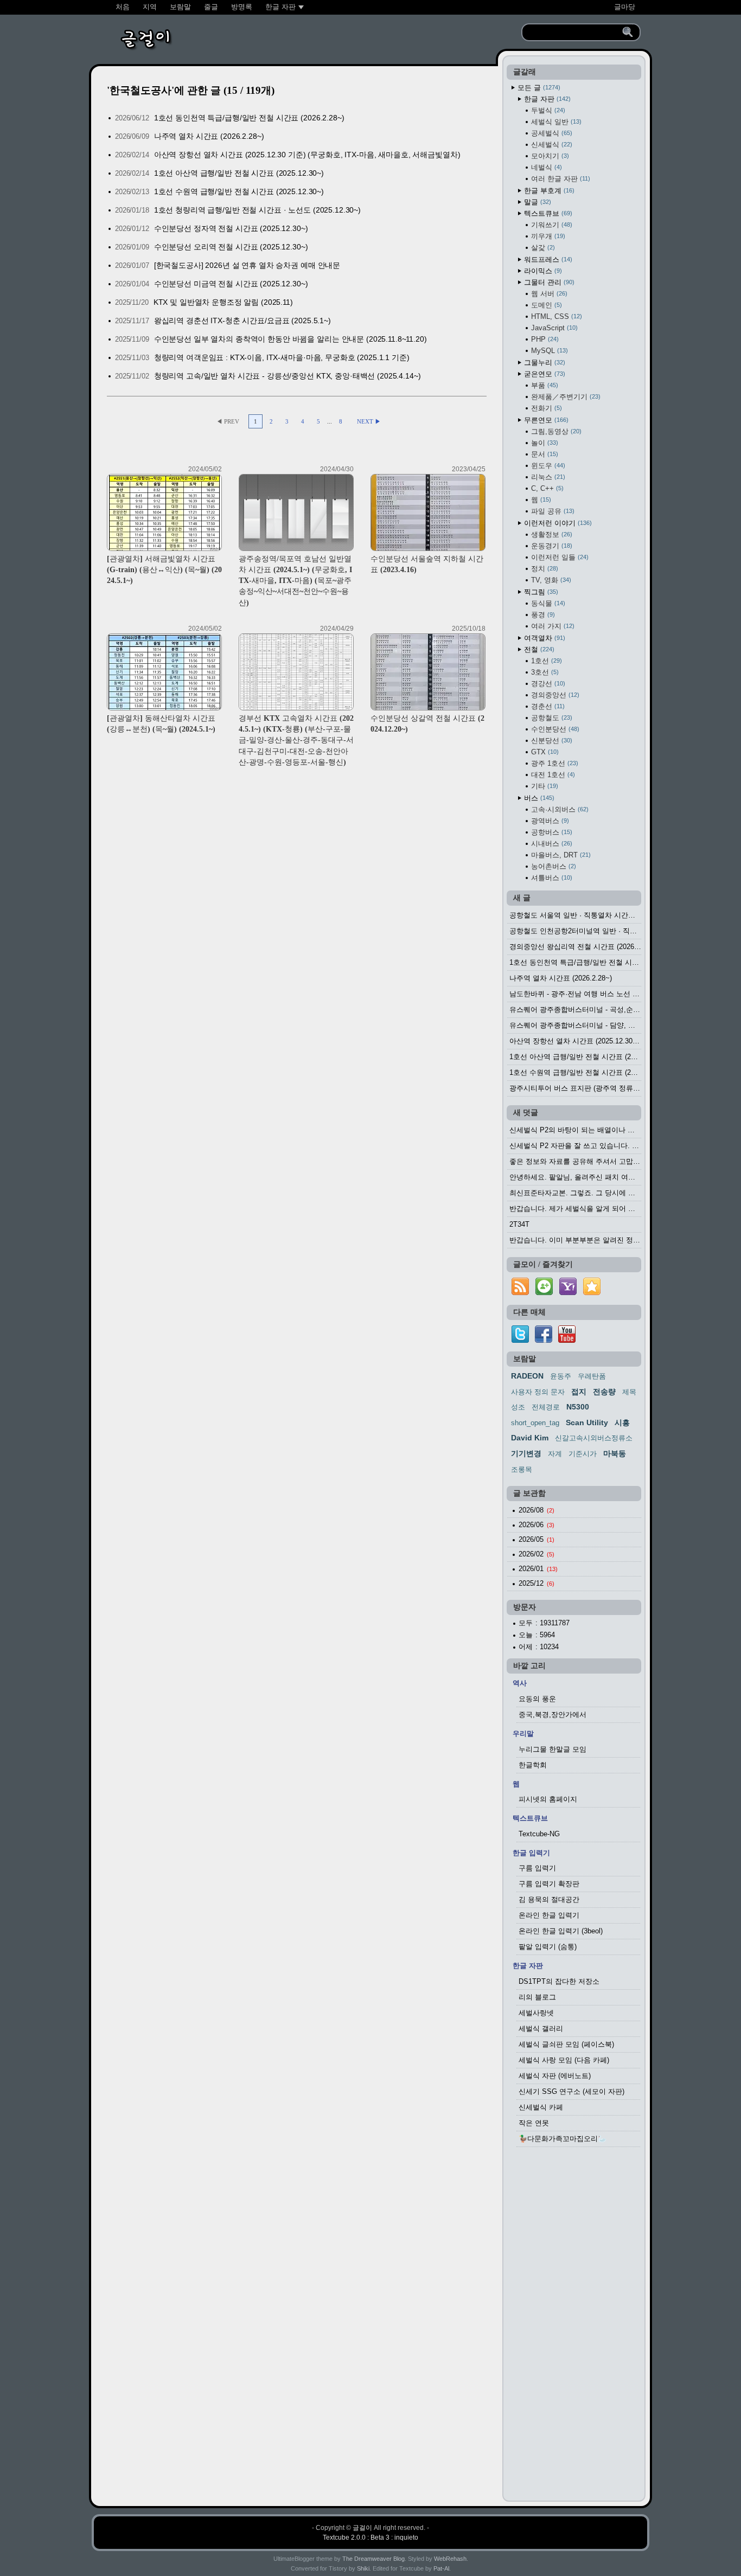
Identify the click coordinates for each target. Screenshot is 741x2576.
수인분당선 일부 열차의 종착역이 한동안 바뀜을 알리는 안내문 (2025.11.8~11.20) (290, 339)
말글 (536, 202)
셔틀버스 (551, 878)
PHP (544, 339)
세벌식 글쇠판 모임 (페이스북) (566, 2044)
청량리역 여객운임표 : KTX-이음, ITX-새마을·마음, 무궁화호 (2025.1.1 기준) (282, 357)
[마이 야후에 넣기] (568, 1295)
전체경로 (546, 1407)
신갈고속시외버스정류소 (594, 1438)
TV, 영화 (550, 580)
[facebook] (544, 1340)
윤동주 (561, 1376)
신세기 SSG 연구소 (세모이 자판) (571, 2091)
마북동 (615, 1453)
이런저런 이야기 (557, 523)
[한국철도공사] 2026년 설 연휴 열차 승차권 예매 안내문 (247, 265)
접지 (579, 1392)
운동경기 (551, 546)
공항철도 (551, 718)
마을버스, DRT (560, 855)
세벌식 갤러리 (541, 2029)
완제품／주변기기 (565, 397)
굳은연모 (544, 374)
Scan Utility (587, 1422)
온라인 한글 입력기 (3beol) (561, 1931)
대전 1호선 (552, 775)
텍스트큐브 (547, 213)
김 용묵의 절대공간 (549, 1899)
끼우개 (547, 236)
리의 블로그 (537, 1997)
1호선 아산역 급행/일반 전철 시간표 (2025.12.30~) (239, 173)
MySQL (548, 351)
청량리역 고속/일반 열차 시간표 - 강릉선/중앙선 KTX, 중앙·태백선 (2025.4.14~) (288, 376)
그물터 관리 (548, 282)
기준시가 (583, 1454)
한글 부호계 (548, 191)
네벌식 (545, 167)
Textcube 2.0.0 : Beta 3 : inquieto (370, 2537)
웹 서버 (548, 294)
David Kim (530, 1438)
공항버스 (551, 832)
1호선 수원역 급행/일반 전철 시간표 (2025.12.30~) (239, 191)
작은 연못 (534, 2123)
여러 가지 (552, 626)
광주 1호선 (554, 763)
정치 (544, 569)
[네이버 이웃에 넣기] (544, 1295)
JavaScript (553, 328)
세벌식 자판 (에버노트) (555, 2076)
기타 (544, 786)
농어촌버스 (552, 866)
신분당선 (551, 741)
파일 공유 (552, 511)
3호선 (544, 672)
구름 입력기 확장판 (549, 1884)
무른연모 (545, 420)
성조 (518, 1407)
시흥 (622, 1422)
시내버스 (551, 844)
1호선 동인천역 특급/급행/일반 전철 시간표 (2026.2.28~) (249, 118)
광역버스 (549, 821)
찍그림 (540, 592)
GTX (544, 752)
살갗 (542, 248)
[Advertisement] (574, 2327)
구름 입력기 (537, 1868)
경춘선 (547, 706)
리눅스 (547, 477)
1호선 (545, 661)
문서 (544, 454)
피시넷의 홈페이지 (548, 1799)
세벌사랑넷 (536, 2013)
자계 (555, 1454)
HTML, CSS (555, 316)
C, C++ (546, 488)
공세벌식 (551, 133)
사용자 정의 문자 (538, 1392)
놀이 (544, 443)
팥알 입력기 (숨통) (548, 1947)
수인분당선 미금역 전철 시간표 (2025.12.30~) (231, 284)
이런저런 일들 (559, 557)
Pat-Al (441, 2568)
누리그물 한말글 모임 (552, 1749)
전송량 (604, 1392)
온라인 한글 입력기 (549, 1915)
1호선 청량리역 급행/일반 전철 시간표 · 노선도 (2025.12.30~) (257, 210)
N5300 (578, 1407)
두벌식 (547, 110)
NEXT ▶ (369, 421)
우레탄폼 (592, 1376)
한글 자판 (546, 99)
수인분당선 (554, 729)
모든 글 (538, 88)
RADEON (527, 1376)
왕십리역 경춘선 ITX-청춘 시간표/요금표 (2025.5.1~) (242, 321)
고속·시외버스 (559, 809)
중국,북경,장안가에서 (552, 1715)
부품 (544, 385)
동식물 (547, 603)
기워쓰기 (551, 225)
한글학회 (533, 1765)
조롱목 (522, 1469)
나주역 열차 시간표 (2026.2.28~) (209, 136)
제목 (629, 1392)
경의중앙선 (554, 695)
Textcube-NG (539, 1834)
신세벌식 (551, 145)
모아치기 (549, 156)
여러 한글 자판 (560, 179)
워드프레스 (547, 259)
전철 (538, 649)
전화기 (545, 408)
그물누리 (544, 363)
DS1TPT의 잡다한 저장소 (559, 1981)
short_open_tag (535, 1423)
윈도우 (547, 466)
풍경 (542, 615)
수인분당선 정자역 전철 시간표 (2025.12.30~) (231, 228)
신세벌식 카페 (541, 2107)
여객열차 (544, 638)
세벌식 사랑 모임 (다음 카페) (564, 2060)
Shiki (363, 2568)
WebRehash (450, 2559)
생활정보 (551, 534)
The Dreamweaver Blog (373, 2559)
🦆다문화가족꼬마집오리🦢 (563, 2139)
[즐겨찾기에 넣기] (592, 1295)
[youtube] (567, 1340)
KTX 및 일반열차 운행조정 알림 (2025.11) (223, 302)
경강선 (547, 684)
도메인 (545, 305)
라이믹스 (542, 271)
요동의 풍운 (537, 1699)
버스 (538, 798)
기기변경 (526, 1453)
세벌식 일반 (555, 122)
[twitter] (520, 1340)
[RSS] (520, 1295)
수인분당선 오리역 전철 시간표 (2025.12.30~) (231, 247)
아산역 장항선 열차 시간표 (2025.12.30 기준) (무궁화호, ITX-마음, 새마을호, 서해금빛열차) (307, 155)
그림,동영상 (555, 431)
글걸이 (362, 2528)
